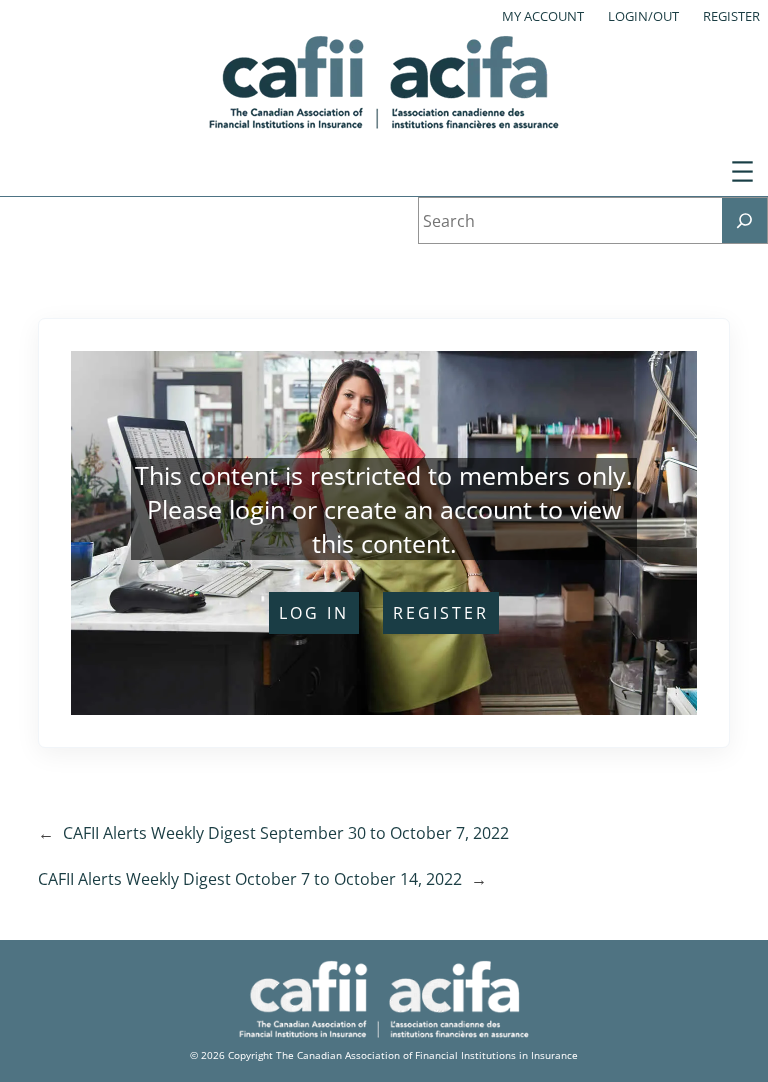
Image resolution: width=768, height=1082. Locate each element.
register (441, 613)
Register (731, 16)
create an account (428, 509)
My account (543, 16)
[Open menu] (742, 171)
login (257, 509)
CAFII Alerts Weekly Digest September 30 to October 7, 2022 (286, 833)
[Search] (744, 220)
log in (314, 613)
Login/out (643, 16)
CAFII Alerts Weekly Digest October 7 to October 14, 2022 (250, 879)
